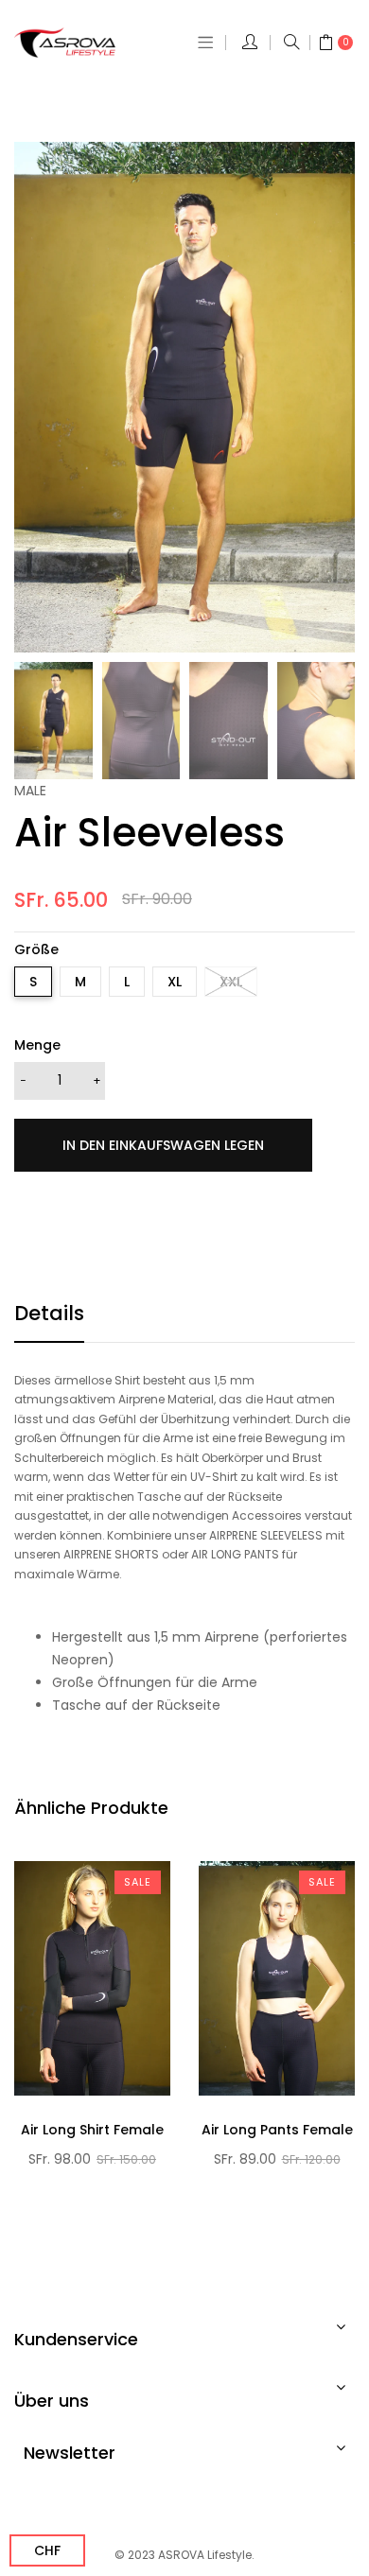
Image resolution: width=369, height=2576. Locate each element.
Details (49, 1313)
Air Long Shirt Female (92, 2130)
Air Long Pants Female (277, 2130)
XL (175, 982)
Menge (37, 1045)
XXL (231, 982)
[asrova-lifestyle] (78, 43)
